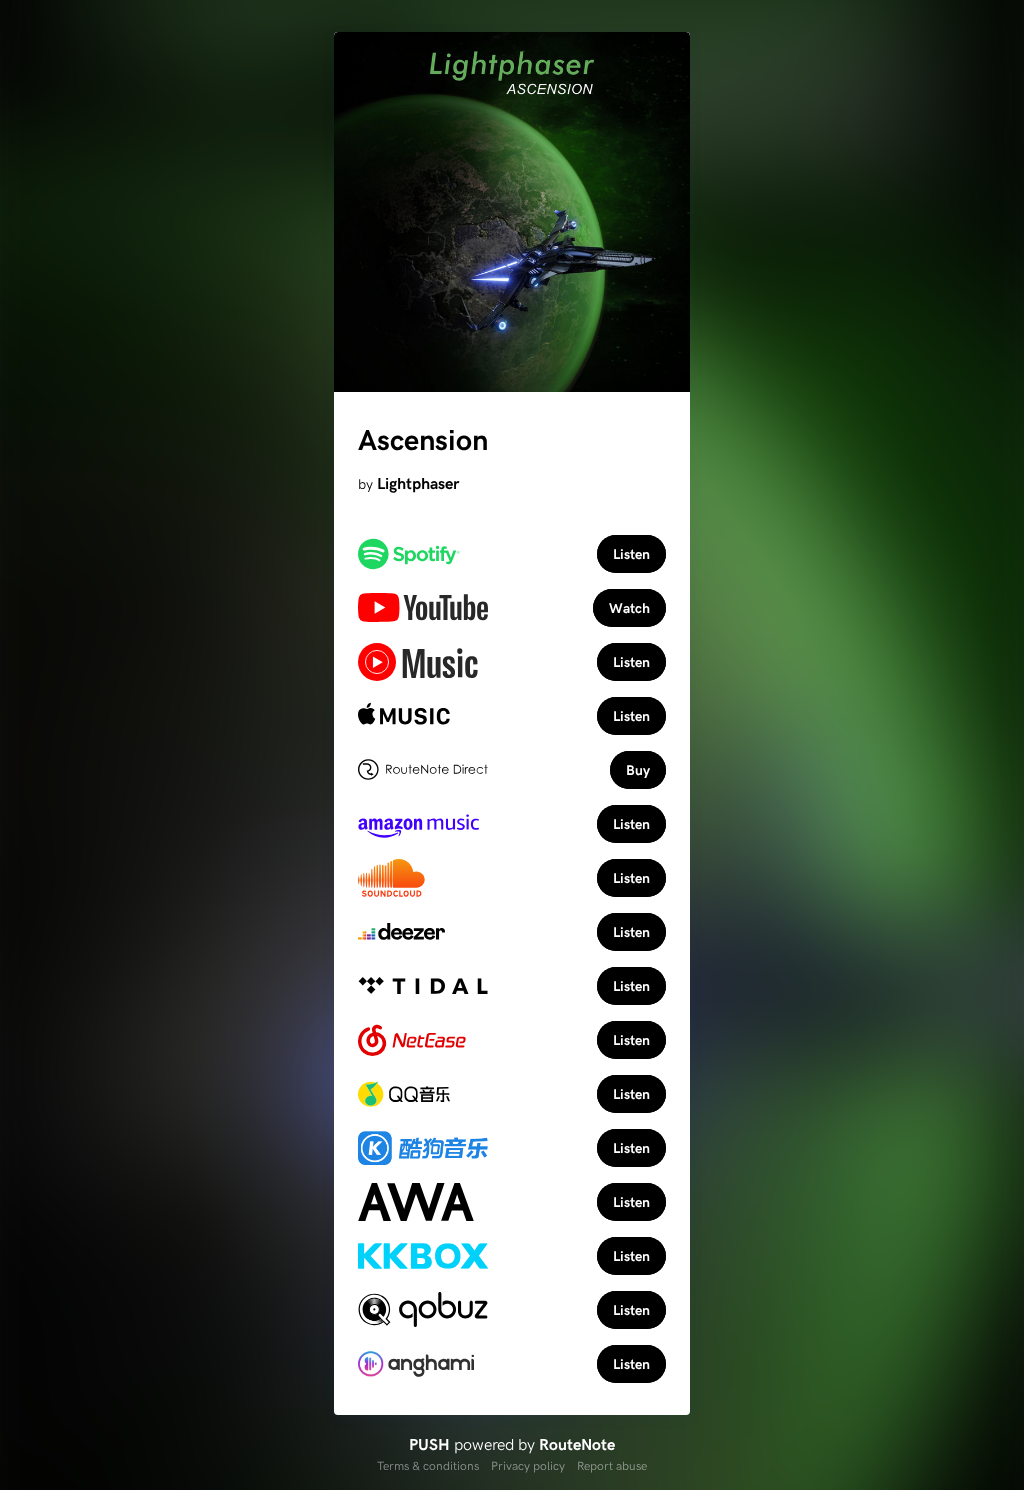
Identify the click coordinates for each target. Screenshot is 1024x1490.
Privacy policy (528, 1465)
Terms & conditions (428, 1465)
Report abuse (612, 1465)
